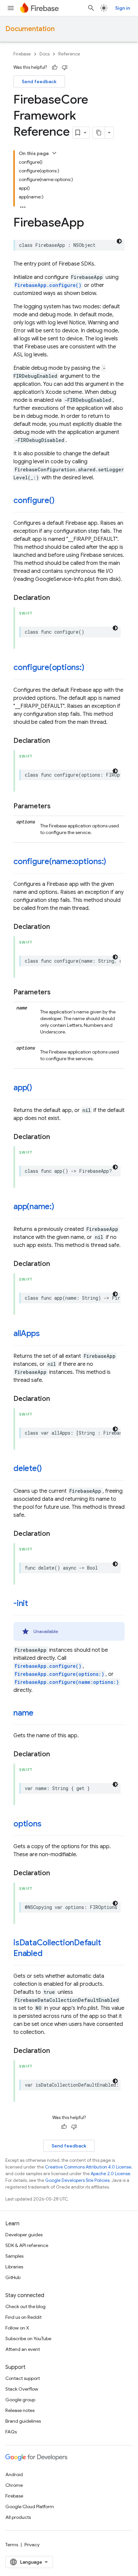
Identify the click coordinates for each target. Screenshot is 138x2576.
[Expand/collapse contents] (54, 153)
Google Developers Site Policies (77, 2180)
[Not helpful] (65, 67)
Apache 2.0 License (111, 2174)
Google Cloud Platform (30, 2507)
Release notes (20, 2410)
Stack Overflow (22, 2389)
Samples (14, 2256)
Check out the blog (25, 2306)
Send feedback (39, 82)
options (27, 1824)
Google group (20, 2400)
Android (14, 2474)
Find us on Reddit (23, 2317)
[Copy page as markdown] (99, 133)
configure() (34, 500)
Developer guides (24, 2235)
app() (23, 1088)
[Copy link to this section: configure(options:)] (91, 668)
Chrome (14, 2485)
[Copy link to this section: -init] (35, 1604)
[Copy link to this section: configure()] (61, 501)
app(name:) (34, 1206)
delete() (28, 1468)
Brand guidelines (23, 2421)
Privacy (32, 2545)
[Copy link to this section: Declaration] (57, 598)
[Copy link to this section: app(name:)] (61, 1207)
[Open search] (91, 8)
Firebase (22, 54)
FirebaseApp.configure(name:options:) (67, 1682)
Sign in (123, 8)
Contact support (23, 2378)
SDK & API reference (27, 2245)
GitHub (13, 2277)
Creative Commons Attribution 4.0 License (88, 2167)
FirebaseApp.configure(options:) (59, 1674)
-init (21, 1603)
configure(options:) (49, 667)
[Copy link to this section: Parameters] (57, 806)
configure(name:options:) (60, 861)
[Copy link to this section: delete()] (49, 1469)
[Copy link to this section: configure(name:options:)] (113, 862)
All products (18, 2517)
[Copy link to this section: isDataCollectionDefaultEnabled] (49, 1954)
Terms (12, 2545)
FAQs (11, 2432)
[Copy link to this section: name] (40, 1714)
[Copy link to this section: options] (48, 1824)
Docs (45, 54)
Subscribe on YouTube (28, 2339)
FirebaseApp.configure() (48, 285)
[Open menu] (11, 8)
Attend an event (23, 2349)
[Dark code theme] (119, 241)
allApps (26, 1333)
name (23, 1713)
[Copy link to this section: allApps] (46, 1334)
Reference (69, 54)
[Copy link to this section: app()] (39, 1088)
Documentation (30, 29)
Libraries (14, 2267)
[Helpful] (55, 67)
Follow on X (17, 2328)
